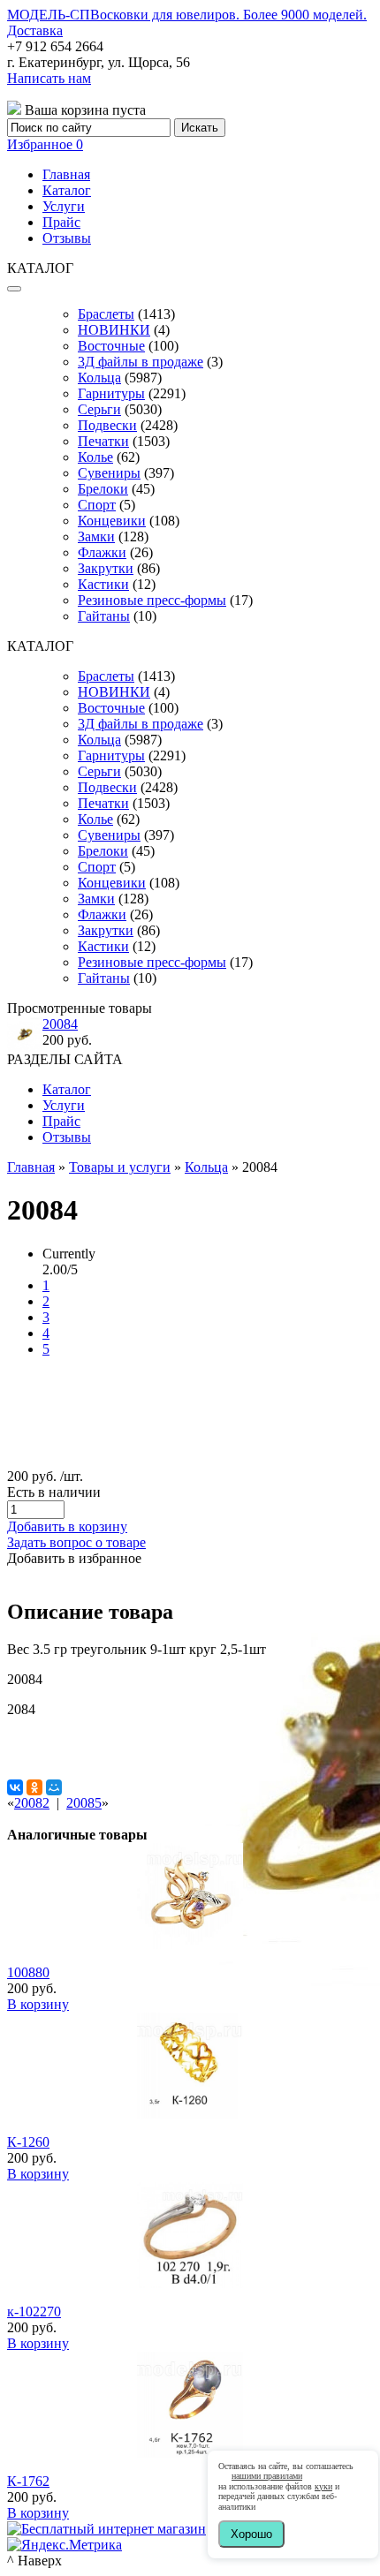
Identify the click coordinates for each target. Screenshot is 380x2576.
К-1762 (28, 2481)
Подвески (107, 425)
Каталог (67, 190)
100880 (28, 1972)
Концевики (112, 521)
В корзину (38, 2004)
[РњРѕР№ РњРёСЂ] (54, 1787)
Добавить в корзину (67, 1526)
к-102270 (34, 2312)
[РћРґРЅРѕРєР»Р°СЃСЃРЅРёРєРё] (34, 1787)
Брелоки (103, 489)
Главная (66, 174)
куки (323, 2486)
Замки (96, 536)
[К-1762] (190, 2453)
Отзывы (67, 238)
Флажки (102, 552)
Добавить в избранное (74, 1558)
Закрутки (106, 568)
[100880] (190, 1944)
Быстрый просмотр (190, 1968)
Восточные (111, 346)
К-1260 (28, 2142)
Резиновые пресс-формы (152, 600)
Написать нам (49, 78)
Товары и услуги (120, 1167)
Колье (95, 457)
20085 (84, 1803)
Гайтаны (104, 616)
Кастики (103, 584)
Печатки (103, 441)
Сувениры (109, 473)
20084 (60, 1024)
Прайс (61, 222)
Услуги (64, 206)
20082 (32, 1803)
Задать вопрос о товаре (76, 1542)
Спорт (97, 505)
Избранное (45, 144)
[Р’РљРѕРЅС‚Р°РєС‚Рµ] (15, 1787)
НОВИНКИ (114, 330)
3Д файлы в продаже (141, 362)
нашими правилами (267, 2476)
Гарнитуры (111, 393)
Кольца (99, 378)
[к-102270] (190, 2283)
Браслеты (106, 314)
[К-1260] (190, 2114)
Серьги (99, 409)
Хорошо (251, 2534)
